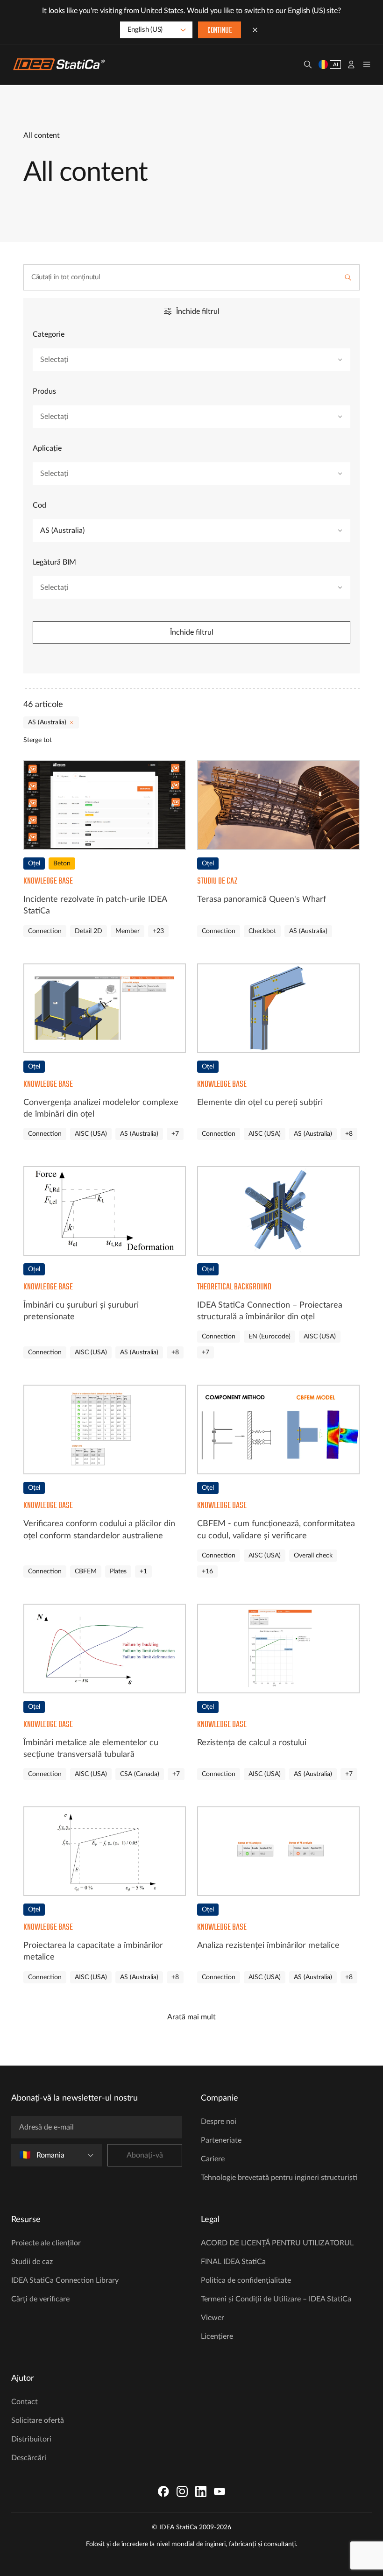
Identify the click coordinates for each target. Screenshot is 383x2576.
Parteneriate (221, 2140)
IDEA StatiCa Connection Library (65, 2280)
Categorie (49, 334)
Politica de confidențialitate (246, 2280)
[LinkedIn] (201, 2491)
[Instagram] (182, 2491)
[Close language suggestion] (255, 30)
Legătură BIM (54, 562)
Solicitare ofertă (38, 2420)
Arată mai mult (191, 2017)
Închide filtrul (192, 632)
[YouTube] (220, 2491)
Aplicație (47, 448)
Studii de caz (32, 2262)
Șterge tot (38, 740)
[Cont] (351, 64)
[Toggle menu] (367, 64)
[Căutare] (308, 64)
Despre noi (219, 2122)
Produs (44, 391)
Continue (220, 31)
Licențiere (217, 2336)
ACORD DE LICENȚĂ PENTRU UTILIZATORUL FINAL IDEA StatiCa (277, 2252)
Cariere (213, 2159)
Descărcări (29, 2458)
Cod (39, 505)
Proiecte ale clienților (46, 2243)
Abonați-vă (145, 2155)
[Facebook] (163, 2491)
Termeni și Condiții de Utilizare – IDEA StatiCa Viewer (276, 2308)
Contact (25, 2402)
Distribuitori (31, 2439)
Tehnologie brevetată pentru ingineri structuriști (279, 2178)
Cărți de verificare (40, 2299)
